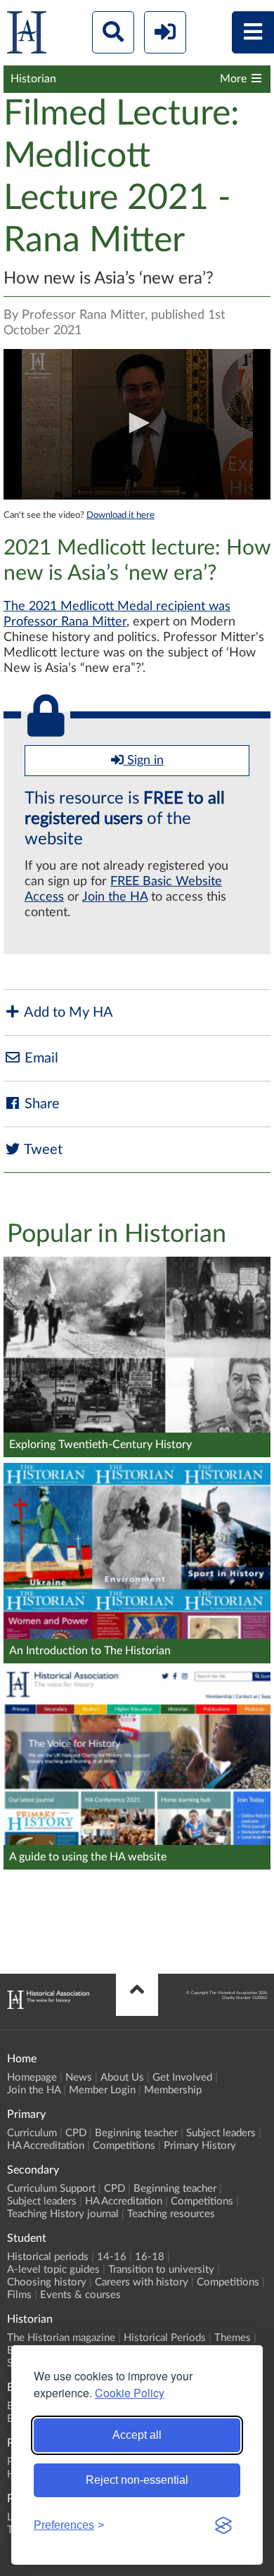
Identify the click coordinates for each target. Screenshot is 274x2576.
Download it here (120, 515)
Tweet (42, 1150)
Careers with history (142, 2282)
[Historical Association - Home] (48, 2005)
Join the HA (115, 897)
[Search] (113, 32)
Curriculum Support (51, 2189)
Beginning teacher (136, 2133)
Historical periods (48, 2257)
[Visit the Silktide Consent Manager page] (223, 2525)
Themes (233, 2338)
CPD (76, 2133)
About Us (122, 2077)
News (79, 2077)
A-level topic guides (53, 2270)
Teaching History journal (63, 2214)
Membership (173, 2090)
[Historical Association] (27, 36)
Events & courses (80, 2295)
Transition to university (161, 2270)
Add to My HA (67, 1013)
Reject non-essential (137, 2480)
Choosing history (47, 2282)
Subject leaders (221, 2133)
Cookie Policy (130, 2393)
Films (19, 2295)
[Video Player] (137, 424)
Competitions (124, 2146)
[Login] (165, 32)
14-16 (112, 2257)
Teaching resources (171, 2214)
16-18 (150, 2257)
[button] (137, 423)
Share (40, 1104)
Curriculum (32, 2133)
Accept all (137, 2435)
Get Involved (182, 2077)
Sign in (144, 761)
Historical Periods (165, 2338)
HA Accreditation (46, 2146)
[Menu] (253, 32)
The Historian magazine (61, 2338)
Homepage (32, 2077)
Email (40, 1058)
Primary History (200, 2146)
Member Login (102, 2090)
